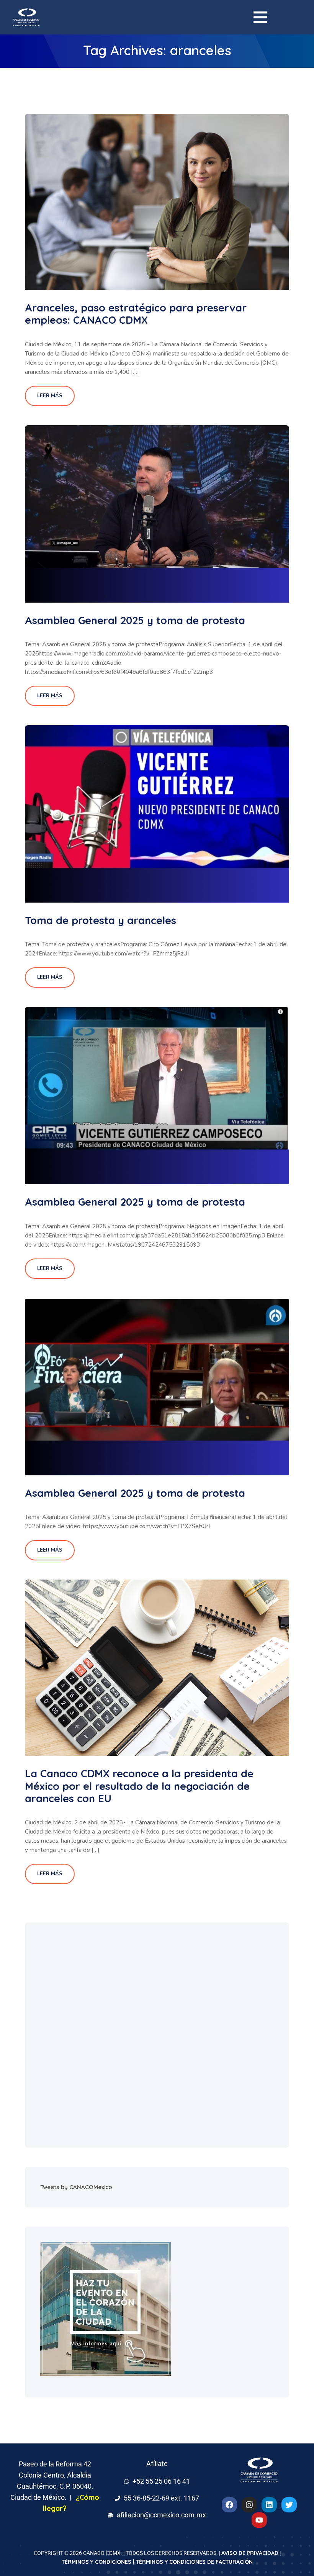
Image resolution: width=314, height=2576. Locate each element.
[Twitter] (289, 2505)
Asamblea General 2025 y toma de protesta (135, 620)
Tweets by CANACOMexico (76, 2187)
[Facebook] (229, 2505)
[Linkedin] (269, 2505)
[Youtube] (259, 2520)
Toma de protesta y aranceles (101, 920)
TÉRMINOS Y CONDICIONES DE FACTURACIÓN (194, 2562)
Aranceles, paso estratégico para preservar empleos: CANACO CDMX (136, 314)
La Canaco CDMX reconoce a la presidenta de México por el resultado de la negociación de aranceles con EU (139, 1786)
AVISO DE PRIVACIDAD (250, 2553)
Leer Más (50, 396)
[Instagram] (249, 2505)
